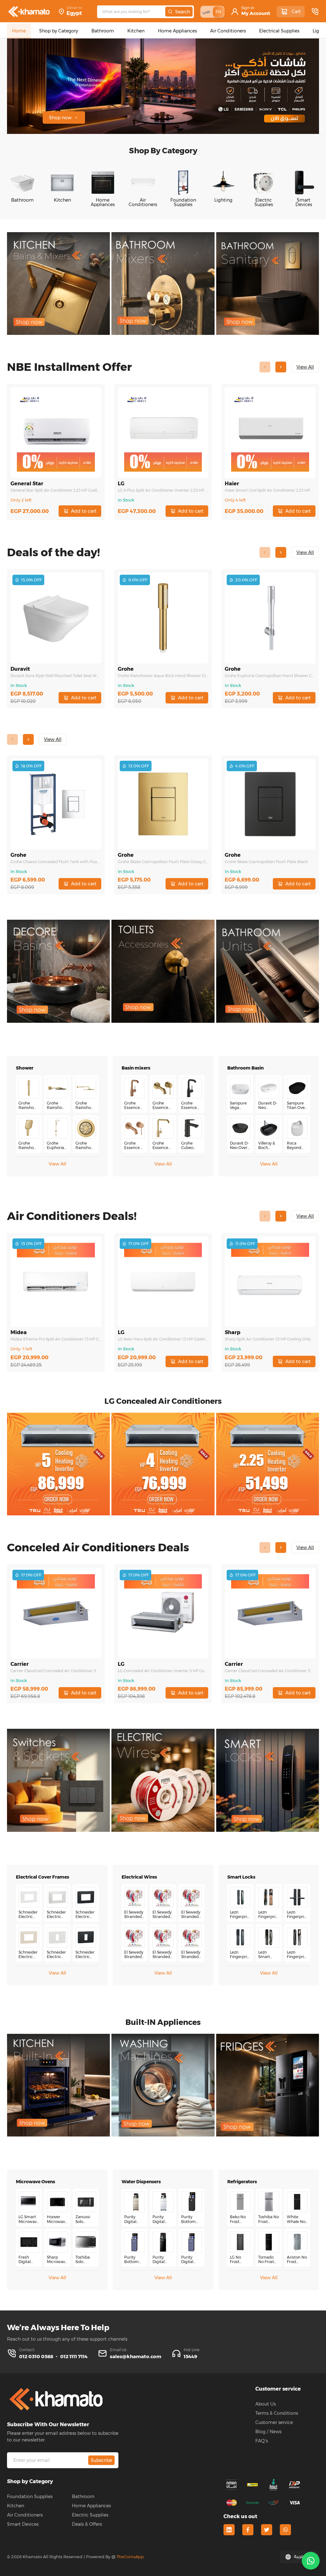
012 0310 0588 (36, 2356)
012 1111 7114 (74, 2356)
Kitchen (16, 2506)
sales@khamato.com (136, 2356)
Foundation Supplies (30, 2496)
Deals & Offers (87, 2524)
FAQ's (262, 2441)
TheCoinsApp (130, 2557)
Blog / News (268, 2432)
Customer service (274, 2422)
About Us (266, 2404)
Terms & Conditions (277, 2413)
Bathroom (83, 2496)
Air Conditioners (25, 2515)
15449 (190, 2356)
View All (57, 1164)
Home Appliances (91, 2506)
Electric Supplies (90, 2515)
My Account (256, 13)
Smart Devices (23, 2524)
